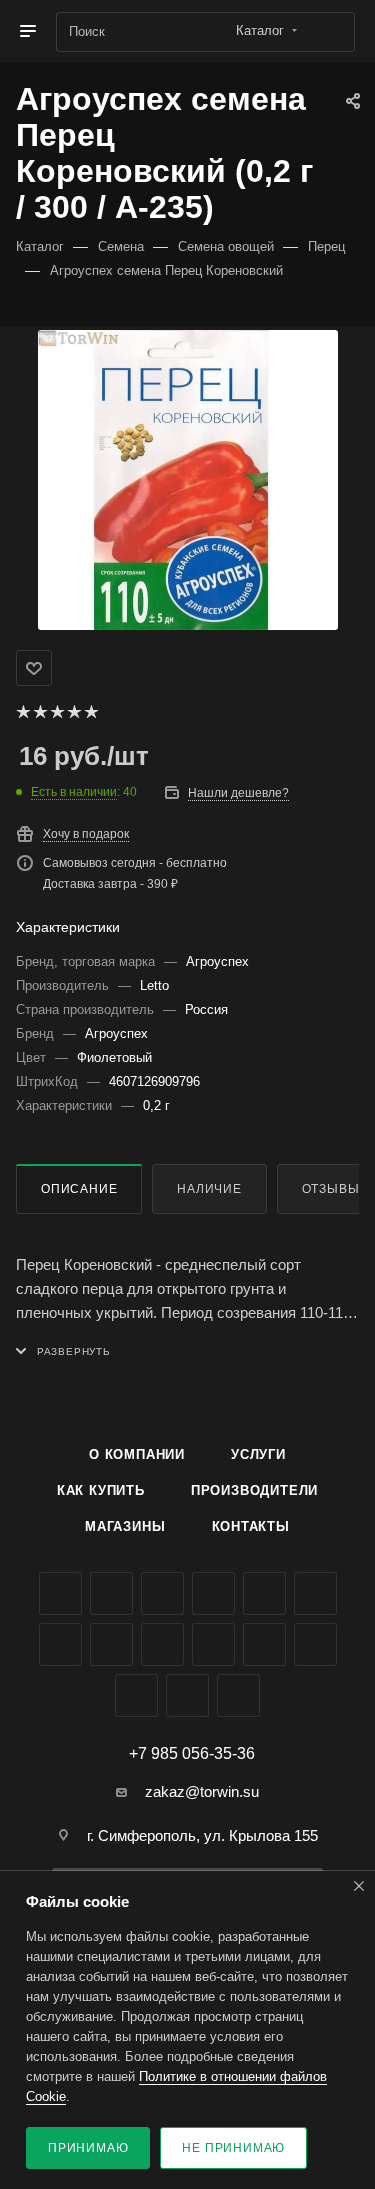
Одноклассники (60, 1644)
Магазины (125, 1526)
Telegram (264, 1593)
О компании (137, 1454)
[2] (39, 712)
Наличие (209, 1189)
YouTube (315, 1593)
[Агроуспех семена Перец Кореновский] (188, 480)
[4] (73, 712)
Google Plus (111, 1644)
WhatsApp (213, 1644)
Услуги (258, 1454)
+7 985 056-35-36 (192, 1754)
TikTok (315, 1644)
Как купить (101, 1490)
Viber (162, 1644)
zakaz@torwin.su (202, 1791)
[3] (56, 712)
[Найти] (330, 32)
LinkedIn (238, 1695)
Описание (79, 1189)
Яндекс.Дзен (264, 1644)
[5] (90, 712)
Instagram (213, 1593)
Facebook (111, 1593)
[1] (22, 712)
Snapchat (187, 1695)
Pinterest (136, 1695)
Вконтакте (60, 1593)
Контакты (251, 1526)
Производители (254, 1490)
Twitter (162, 1593)
